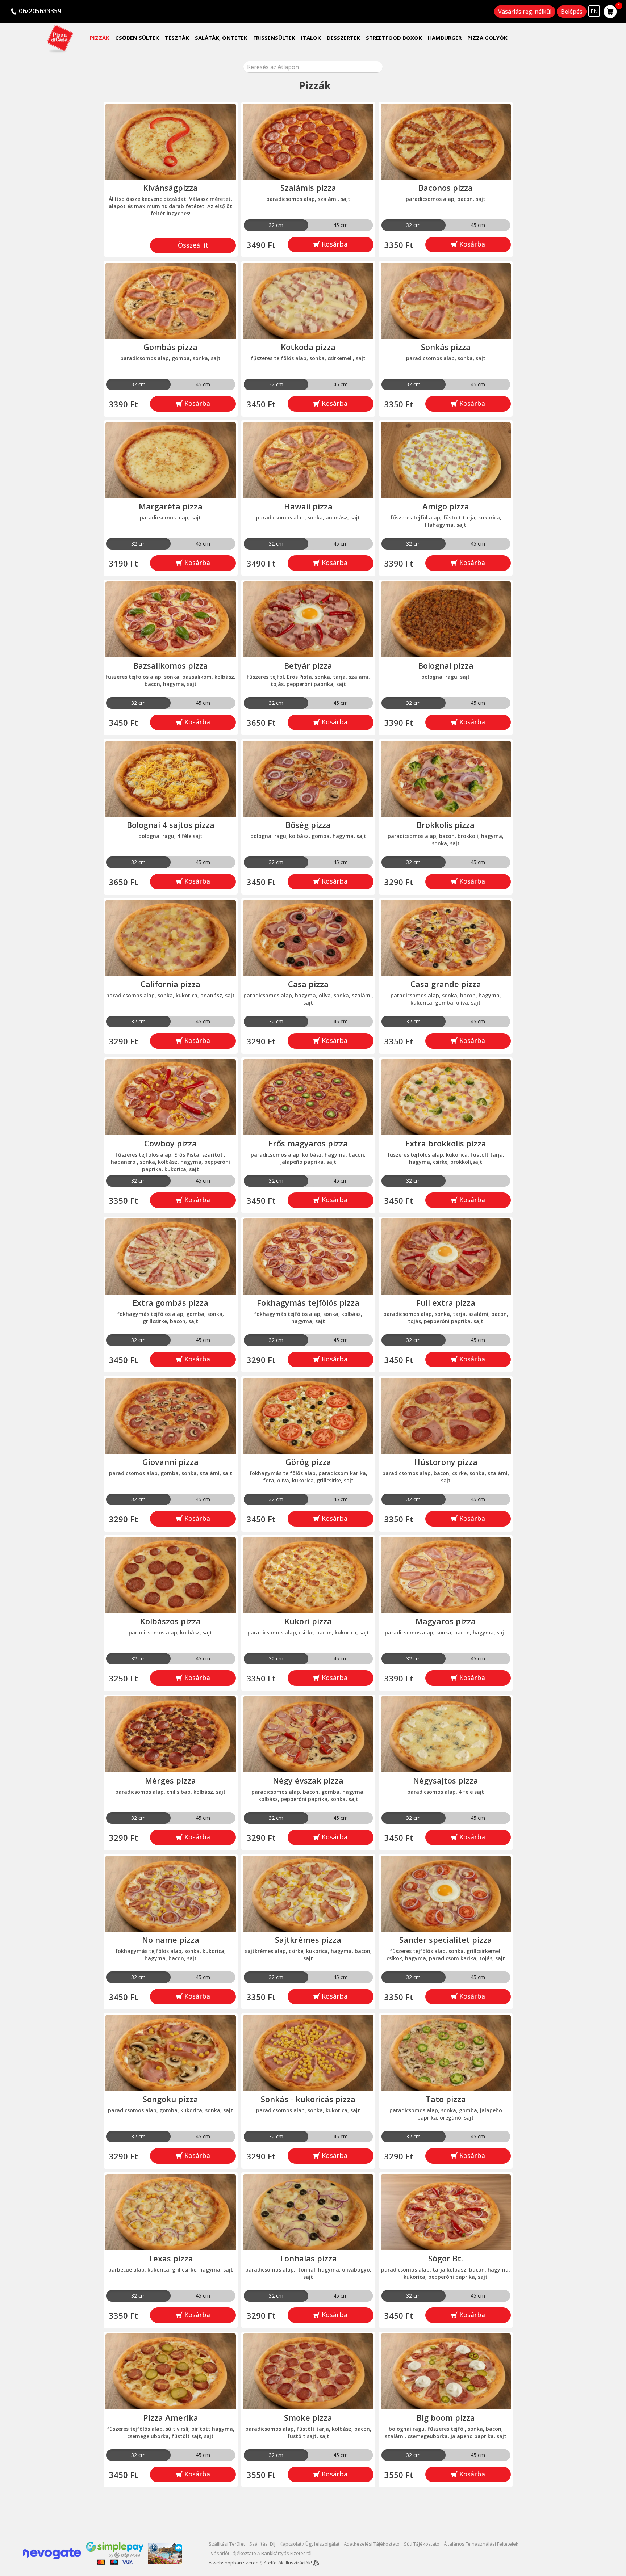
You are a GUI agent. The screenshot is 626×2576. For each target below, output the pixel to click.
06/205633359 (40, 11)
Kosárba (334, 244)
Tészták (177, 38)
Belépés (572, 12)
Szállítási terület (227, 2544)
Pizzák (100, 38)
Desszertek (343, 38)
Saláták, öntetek (221, 38)
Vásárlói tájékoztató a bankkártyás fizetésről (261, 2553)
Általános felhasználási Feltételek (481, 2544)
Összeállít (193, 245)
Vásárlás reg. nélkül (525, 12)
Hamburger (445, 38)
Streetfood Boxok (394, 38)
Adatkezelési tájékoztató (372, 2544)
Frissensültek (274, 38)
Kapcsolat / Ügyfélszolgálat (310, 2544)
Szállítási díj (262, 2544)
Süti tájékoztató (422, 2544)
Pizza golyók (487, 38)
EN (594, 11)
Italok (311, 38)
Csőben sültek (137, 38)
